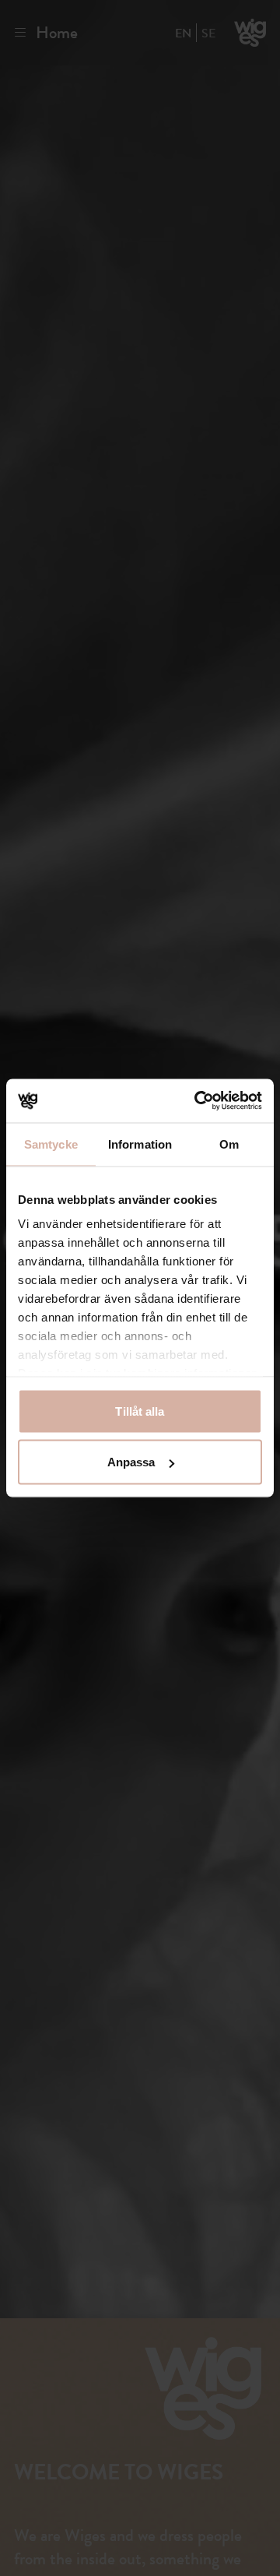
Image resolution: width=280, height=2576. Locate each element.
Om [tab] (229, 1144)
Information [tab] (140, 1144)
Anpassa (131, 1462)
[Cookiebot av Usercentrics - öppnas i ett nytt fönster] (198, 1101)
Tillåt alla (140, 1411)
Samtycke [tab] (51, 1144)
